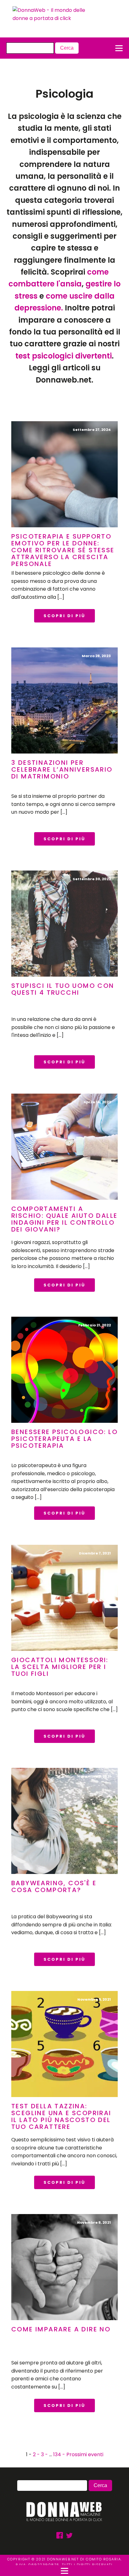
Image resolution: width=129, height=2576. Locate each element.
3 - (45, 2454)
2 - (37, 2454)
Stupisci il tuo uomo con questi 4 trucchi (63, 989)
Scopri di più (64, 616)
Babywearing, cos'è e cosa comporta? (54, 1886)
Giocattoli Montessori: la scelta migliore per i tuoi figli (60, 1667)
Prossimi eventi (85, 2454)
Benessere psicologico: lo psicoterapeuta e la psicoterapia (64, 1439)
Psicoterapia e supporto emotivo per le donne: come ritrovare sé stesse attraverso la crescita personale (63, 550)
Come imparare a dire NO (61, 2329)
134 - (60, 2454)
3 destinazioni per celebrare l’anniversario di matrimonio (62, 769)
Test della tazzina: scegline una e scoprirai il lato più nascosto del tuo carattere (61, 2116)
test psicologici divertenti (64, 356)
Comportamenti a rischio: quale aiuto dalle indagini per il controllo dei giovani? (64, 1219)
